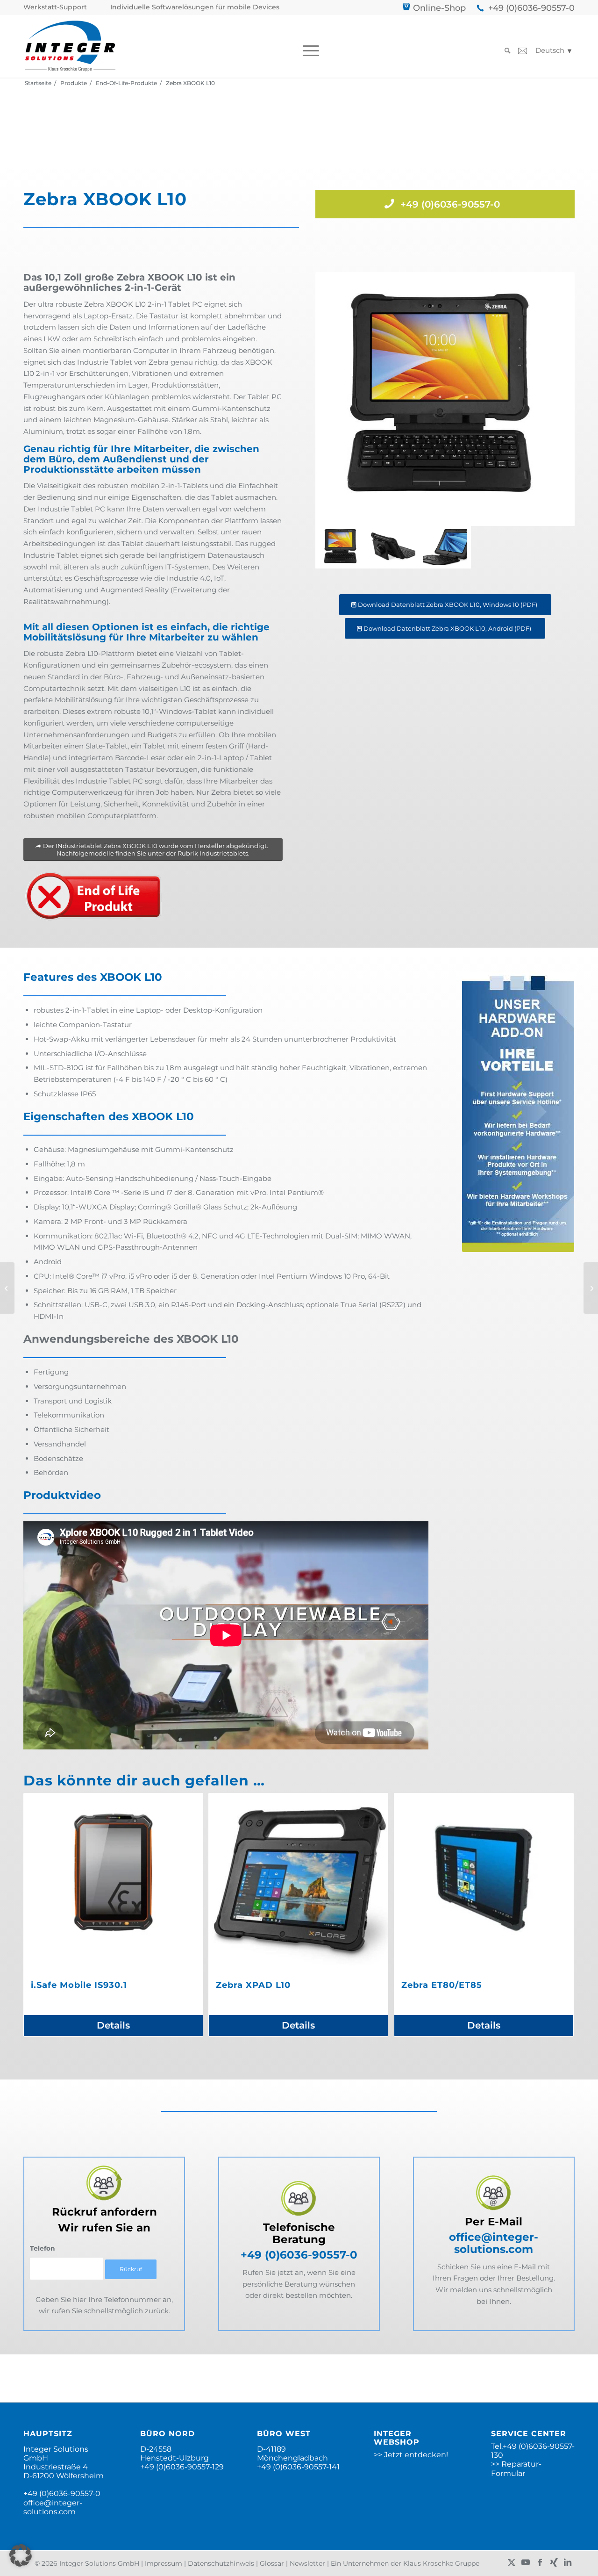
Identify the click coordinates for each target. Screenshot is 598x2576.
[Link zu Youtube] (526, 2562)
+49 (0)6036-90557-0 (531, 8)
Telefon (43, 2248)
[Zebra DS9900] (591, 1288)
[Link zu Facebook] (540, 2562)
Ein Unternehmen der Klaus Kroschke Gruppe (405, 2563)
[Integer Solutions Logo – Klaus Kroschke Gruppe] (70, 46)
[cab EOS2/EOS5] (7, 1288)
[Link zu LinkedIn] (568, 2562)
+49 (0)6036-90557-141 (298, 2467)
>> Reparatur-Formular (516, 2468)
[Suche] (505, 51)
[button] (21, 2555)
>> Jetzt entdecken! (411, 2455)
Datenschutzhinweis (221, 2563)
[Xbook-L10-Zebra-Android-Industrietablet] (445, 399)
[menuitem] (57, 7)
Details (113, 2025)
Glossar (272, 2563)
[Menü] (308, 51)
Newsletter (307, 2563)
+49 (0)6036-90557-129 (182, 2467)
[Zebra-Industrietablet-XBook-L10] (393, 547)
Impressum (164, 2563)
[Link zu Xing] (554, 2562)
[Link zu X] (512, 2562)
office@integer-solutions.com (494, 2243)
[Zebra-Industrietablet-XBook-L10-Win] (445, 547)
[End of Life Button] (93, 896)
